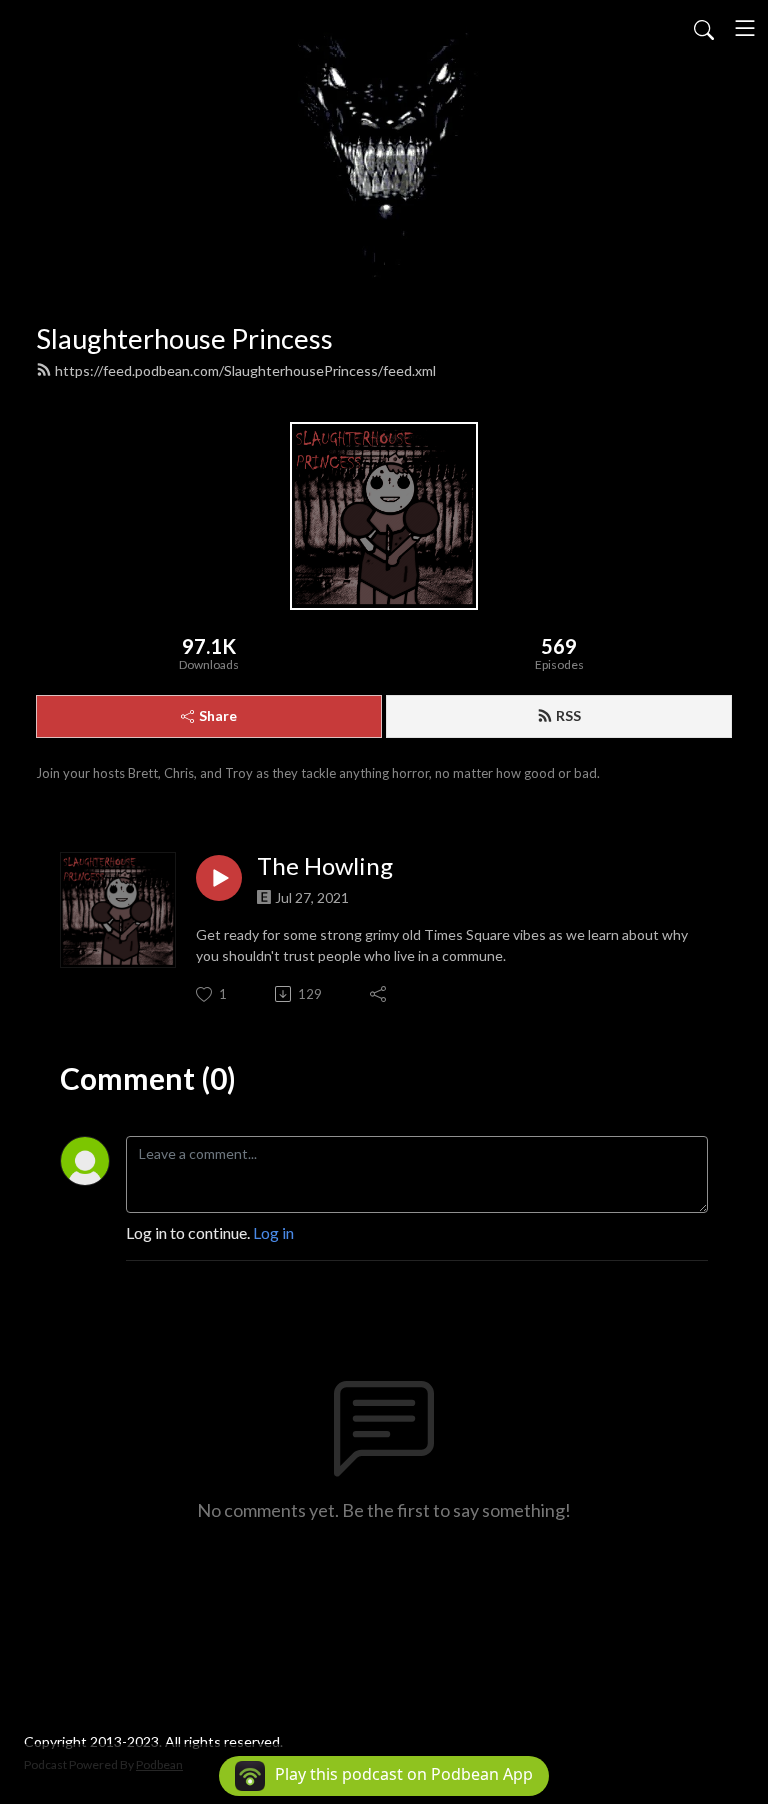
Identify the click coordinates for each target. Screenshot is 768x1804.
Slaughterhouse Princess (184, 338)
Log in (273, 1232)
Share (218, 715)
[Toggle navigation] (745, 28)
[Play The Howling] (219, 878)
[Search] (704, 28)
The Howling (325, 866)
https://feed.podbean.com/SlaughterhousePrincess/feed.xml (245, 370)
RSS (568, 715)
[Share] (379, 994)
